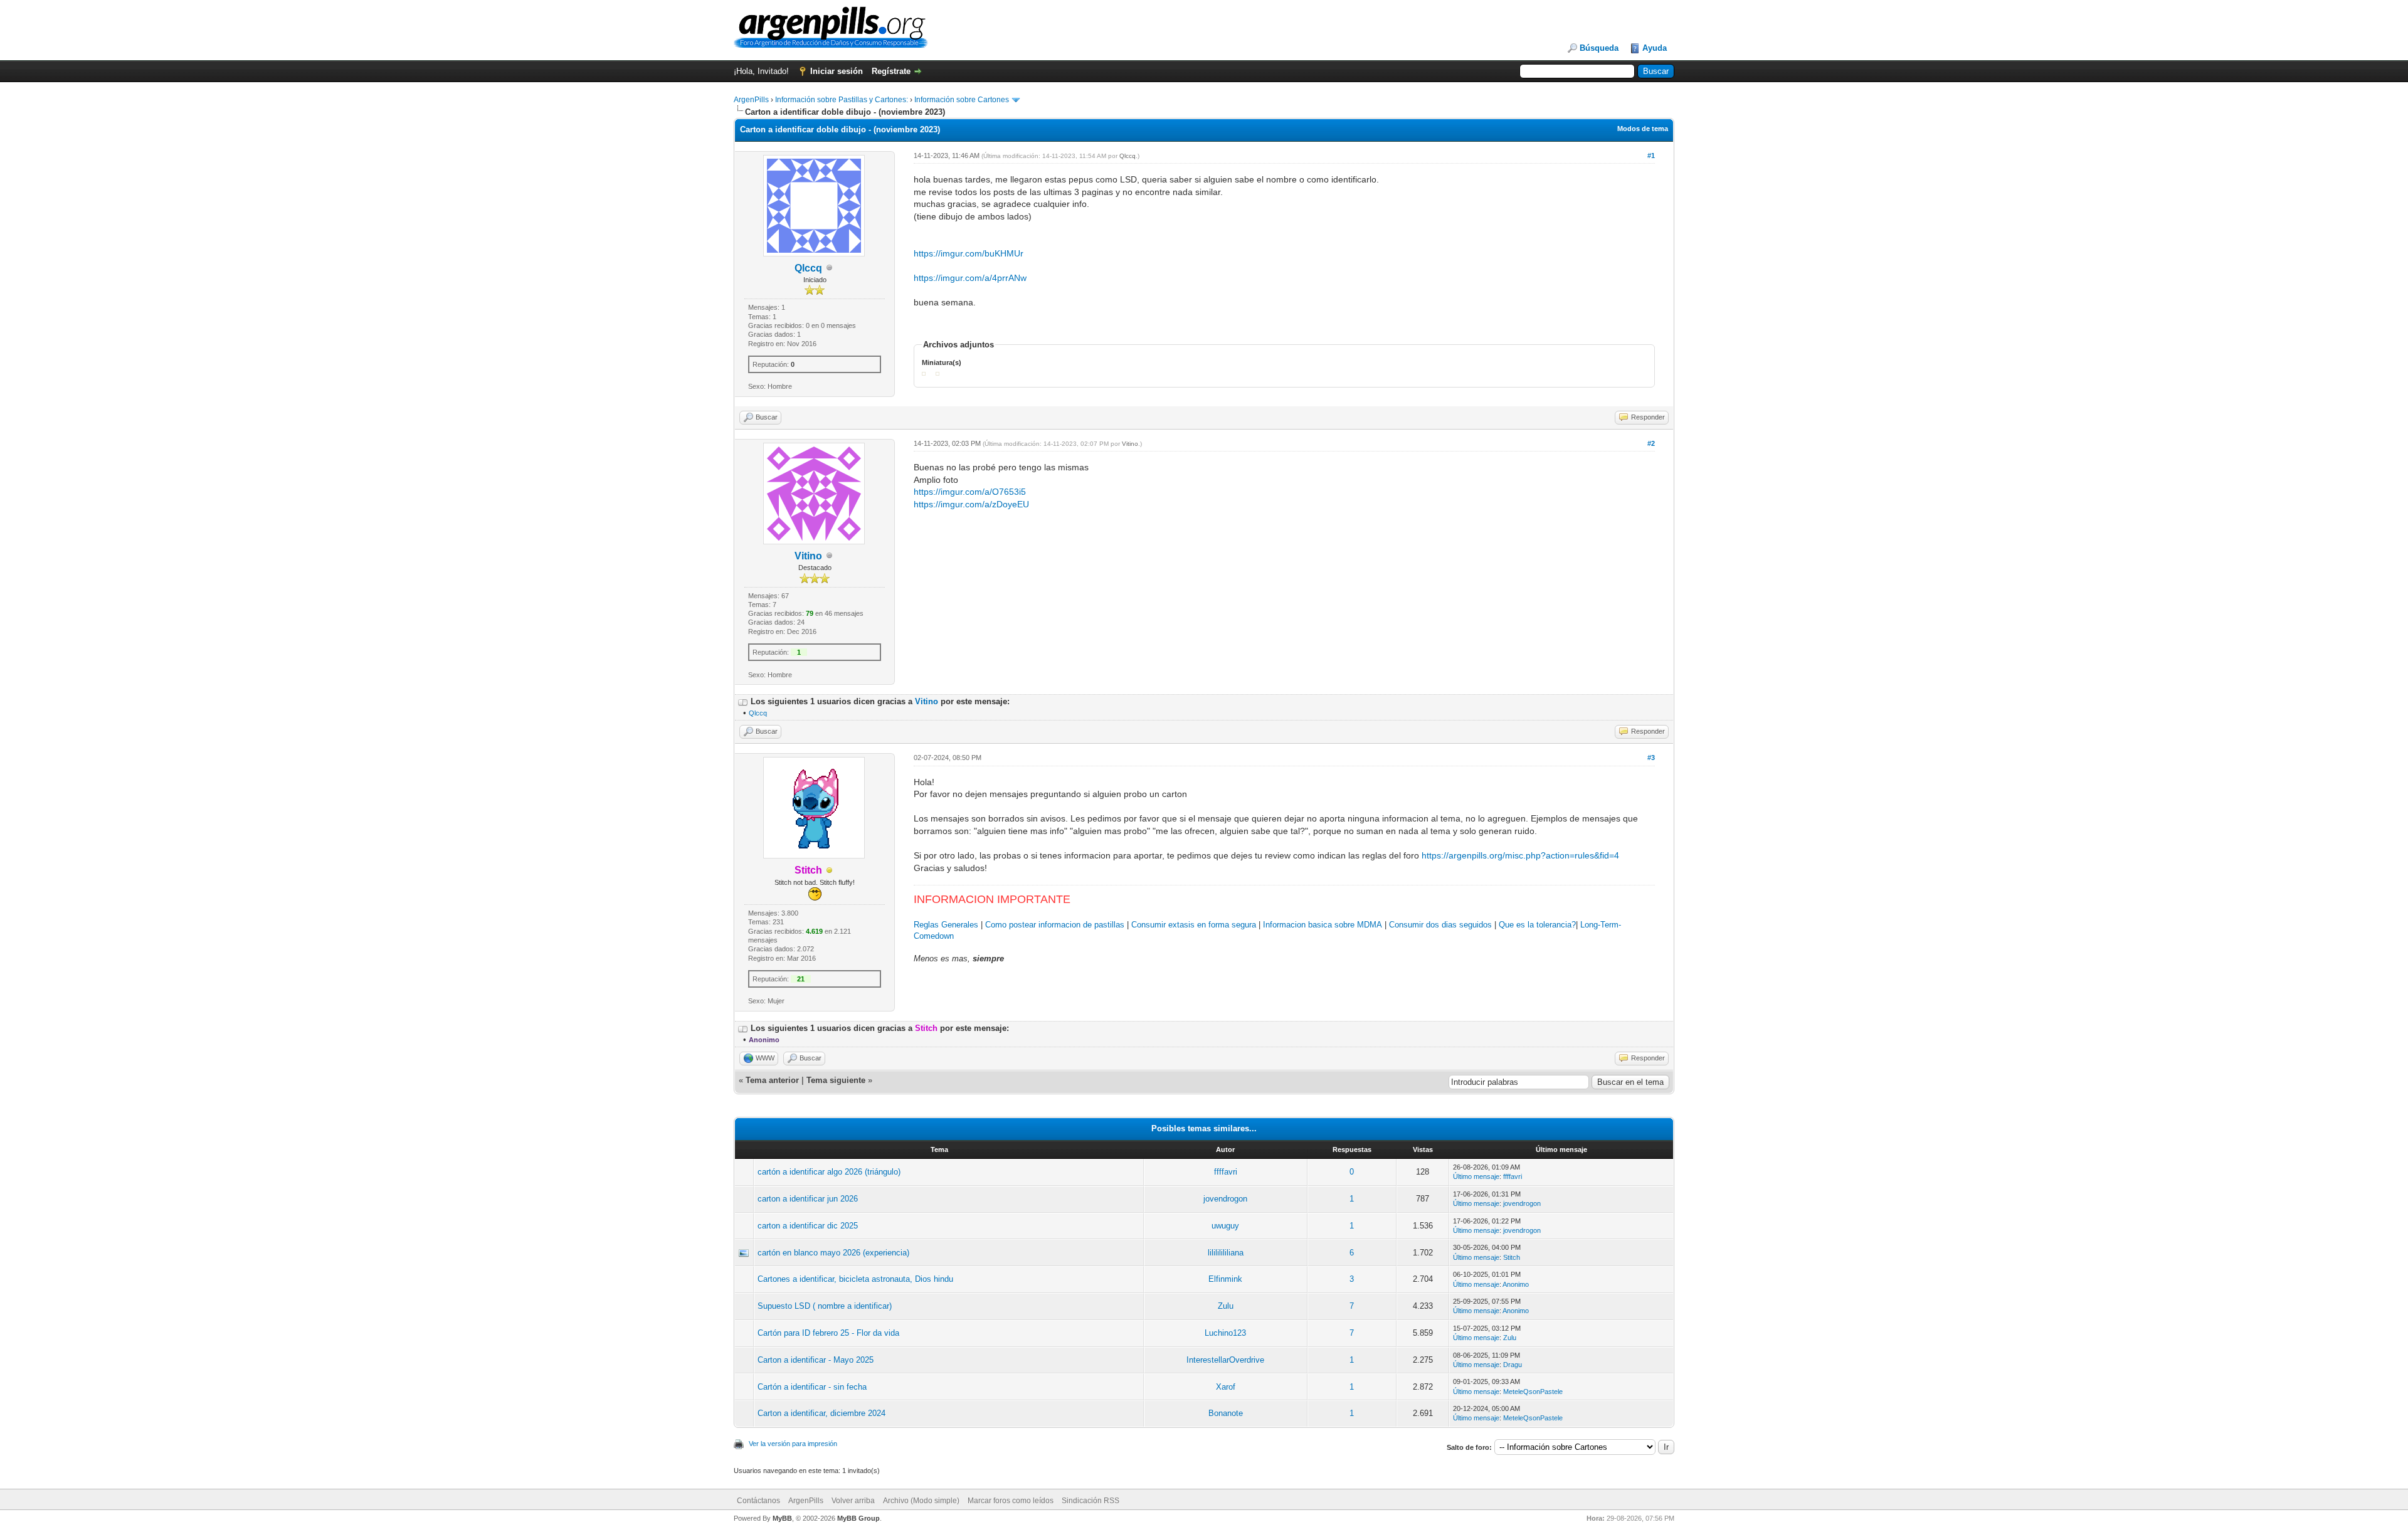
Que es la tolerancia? (1537, 925)
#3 (1651, 758)
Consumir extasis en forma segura (1194, 925)
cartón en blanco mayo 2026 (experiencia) (833, 1253)
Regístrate (891, 71)
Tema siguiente (836, 1080)
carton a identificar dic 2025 (808, 1226)
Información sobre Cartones (962, 100)
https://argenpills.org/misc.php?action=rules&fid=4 (1520, 855)
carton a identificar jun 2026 (808, 1199)
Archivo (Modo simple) (921, 1501)
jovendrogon (1225, 1199)
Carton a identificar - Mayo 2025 (816, 1360)
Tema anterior (772, 1080)
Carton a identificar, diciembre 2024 (821, 1413)
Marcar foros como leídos (1011, 1501)
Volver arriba (853, 1501)
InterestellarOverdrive (1225, 1360)
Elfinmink (1225, 1279)
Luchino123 (1225, 1333)
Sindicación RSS (1090, 1501)
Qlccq (808, 268)
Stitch (1512, 1257)
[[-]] (743, 701)
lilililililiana (1226, 1253)
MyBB (782, 1518)
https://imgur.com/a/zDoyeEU (971, 504)
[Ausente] (830, 871)
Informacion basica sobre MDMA (1323, 925)
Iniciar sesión (837, 71)
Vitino (808, 556)
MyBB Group (858, 1518)
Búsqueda (1599, 48)
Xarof (1226, 1387)
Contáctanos (758, 1501)
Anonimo (1516, 1284)
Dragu (1513, 1365)
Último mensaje (1476, 1176)
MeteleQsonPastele (1533, 1392)
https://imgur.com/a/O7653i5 (970, 492)
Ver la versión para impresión (793, 1444)
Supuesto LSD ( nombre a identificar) (825, 1306)
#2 (1651, 443)
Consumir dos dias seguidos (1440, 925)
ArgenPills (751, 100)
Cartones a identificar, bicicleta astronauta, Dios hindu (855, 1279)
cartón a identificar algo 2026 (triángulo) (829, 1172)
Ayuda (1655, 48)
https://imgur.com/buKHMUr (969, 253)
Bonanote (1226, 1413)
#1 (1651, 156)
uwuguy (1225, 1226)
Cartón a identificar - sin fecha (812, 1387)
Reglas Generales (946, 925)
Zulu (1226, 1306)
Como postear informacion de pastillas (1055, 925)
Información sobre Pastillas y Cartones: (842, 100)
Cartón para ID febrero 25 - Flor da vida (828, 1333)
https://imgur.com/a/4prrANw (970, 278)
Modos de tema (1643, 129)
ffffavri (1226, 1172)
